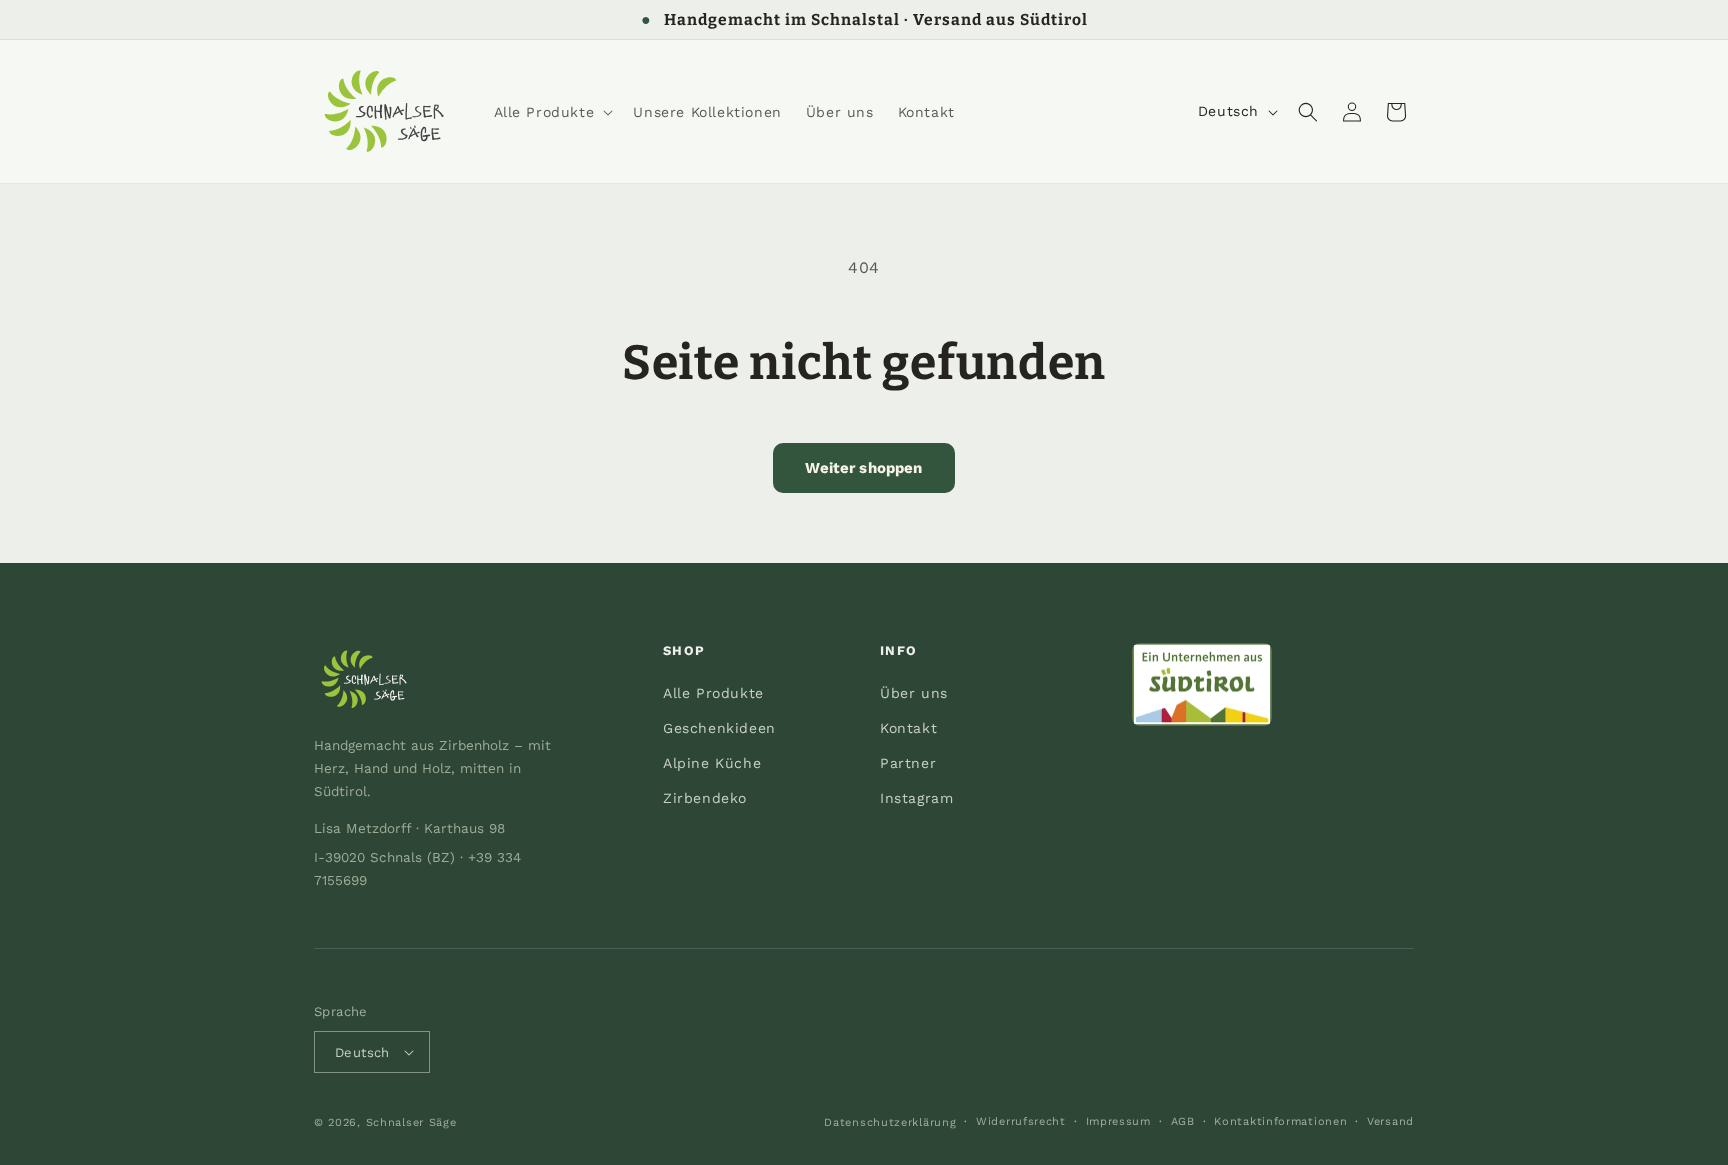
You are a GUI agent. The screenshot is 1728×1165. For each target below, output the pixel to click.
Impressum (1118, 1121)
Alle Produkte (713, 693)
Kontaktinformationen (1280, 1121)
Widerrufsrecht (1021, 1121)
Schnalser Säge (411, 1122)
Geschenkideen (719, 728)
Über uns (914, 693)
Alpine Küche (712, 763)
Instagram (916, 798)
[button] (552, 112)
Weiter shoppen (863, 468)
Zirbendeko (705, 798)
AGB (1183, 1121)
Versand (1390, 1121)
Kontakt (908, 728)
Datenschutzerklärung (890, 1122)
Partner (908, 763)
